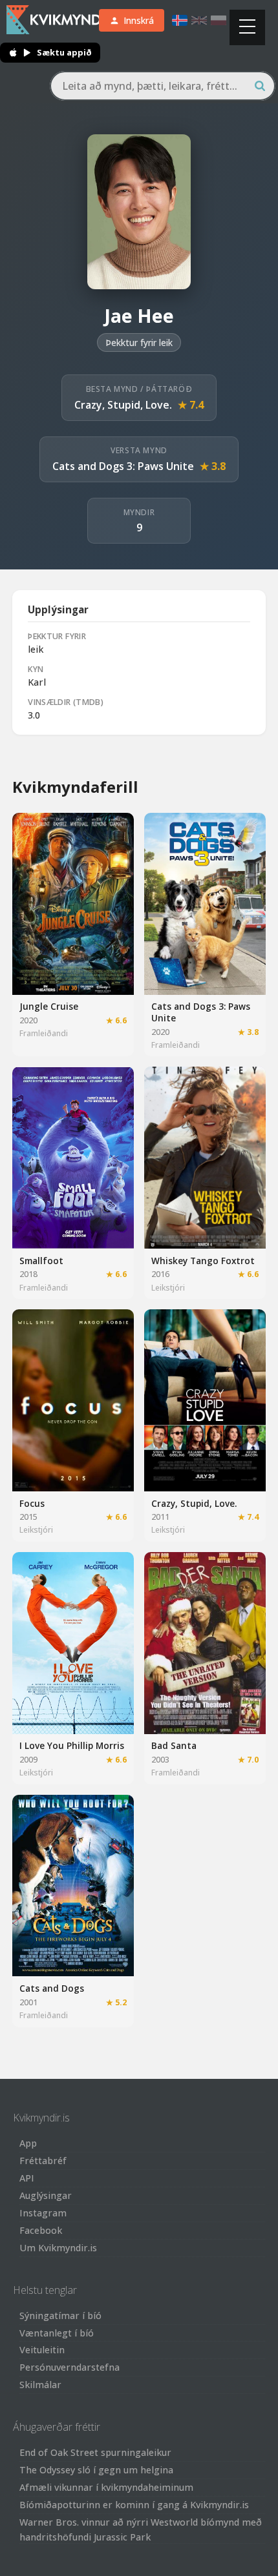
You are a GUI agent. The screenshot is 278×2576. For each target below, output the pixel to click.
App (28, 2143)
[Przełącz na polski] (219, 20)
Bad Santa (174, 1745)
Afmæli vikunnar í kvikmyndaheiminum (106, 2487)
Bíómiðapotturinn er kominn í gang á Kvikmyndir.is (134, 2505)
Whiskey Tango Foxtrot (203, 1261)
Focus (32, 1503)
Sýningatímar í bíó (60, 2315)
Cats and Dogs (52, 1988)
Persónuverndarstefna (69, 2367)
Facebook (41, 2230)
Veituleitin (42, 2350)
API (27, 2178)
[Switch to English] (199, 20)
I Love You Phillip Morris (72, 1745)
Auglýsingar (46, 2195)
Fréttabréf (43, 2161)
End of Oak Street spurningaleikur (95, 2452)
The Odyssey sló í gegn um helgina (96, 2470)
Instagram (43, 2213)
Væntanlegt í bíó (57, 2333)
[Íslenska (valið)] (180, 20)
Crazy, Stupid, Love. (123, 405)
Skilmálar (40, 2385)
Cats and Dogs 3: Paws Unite (123, 466)
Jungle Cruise (49, 1006)
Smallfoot (41, 1261)
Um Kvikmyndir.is (58, 2248)
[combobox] (163, 86)
